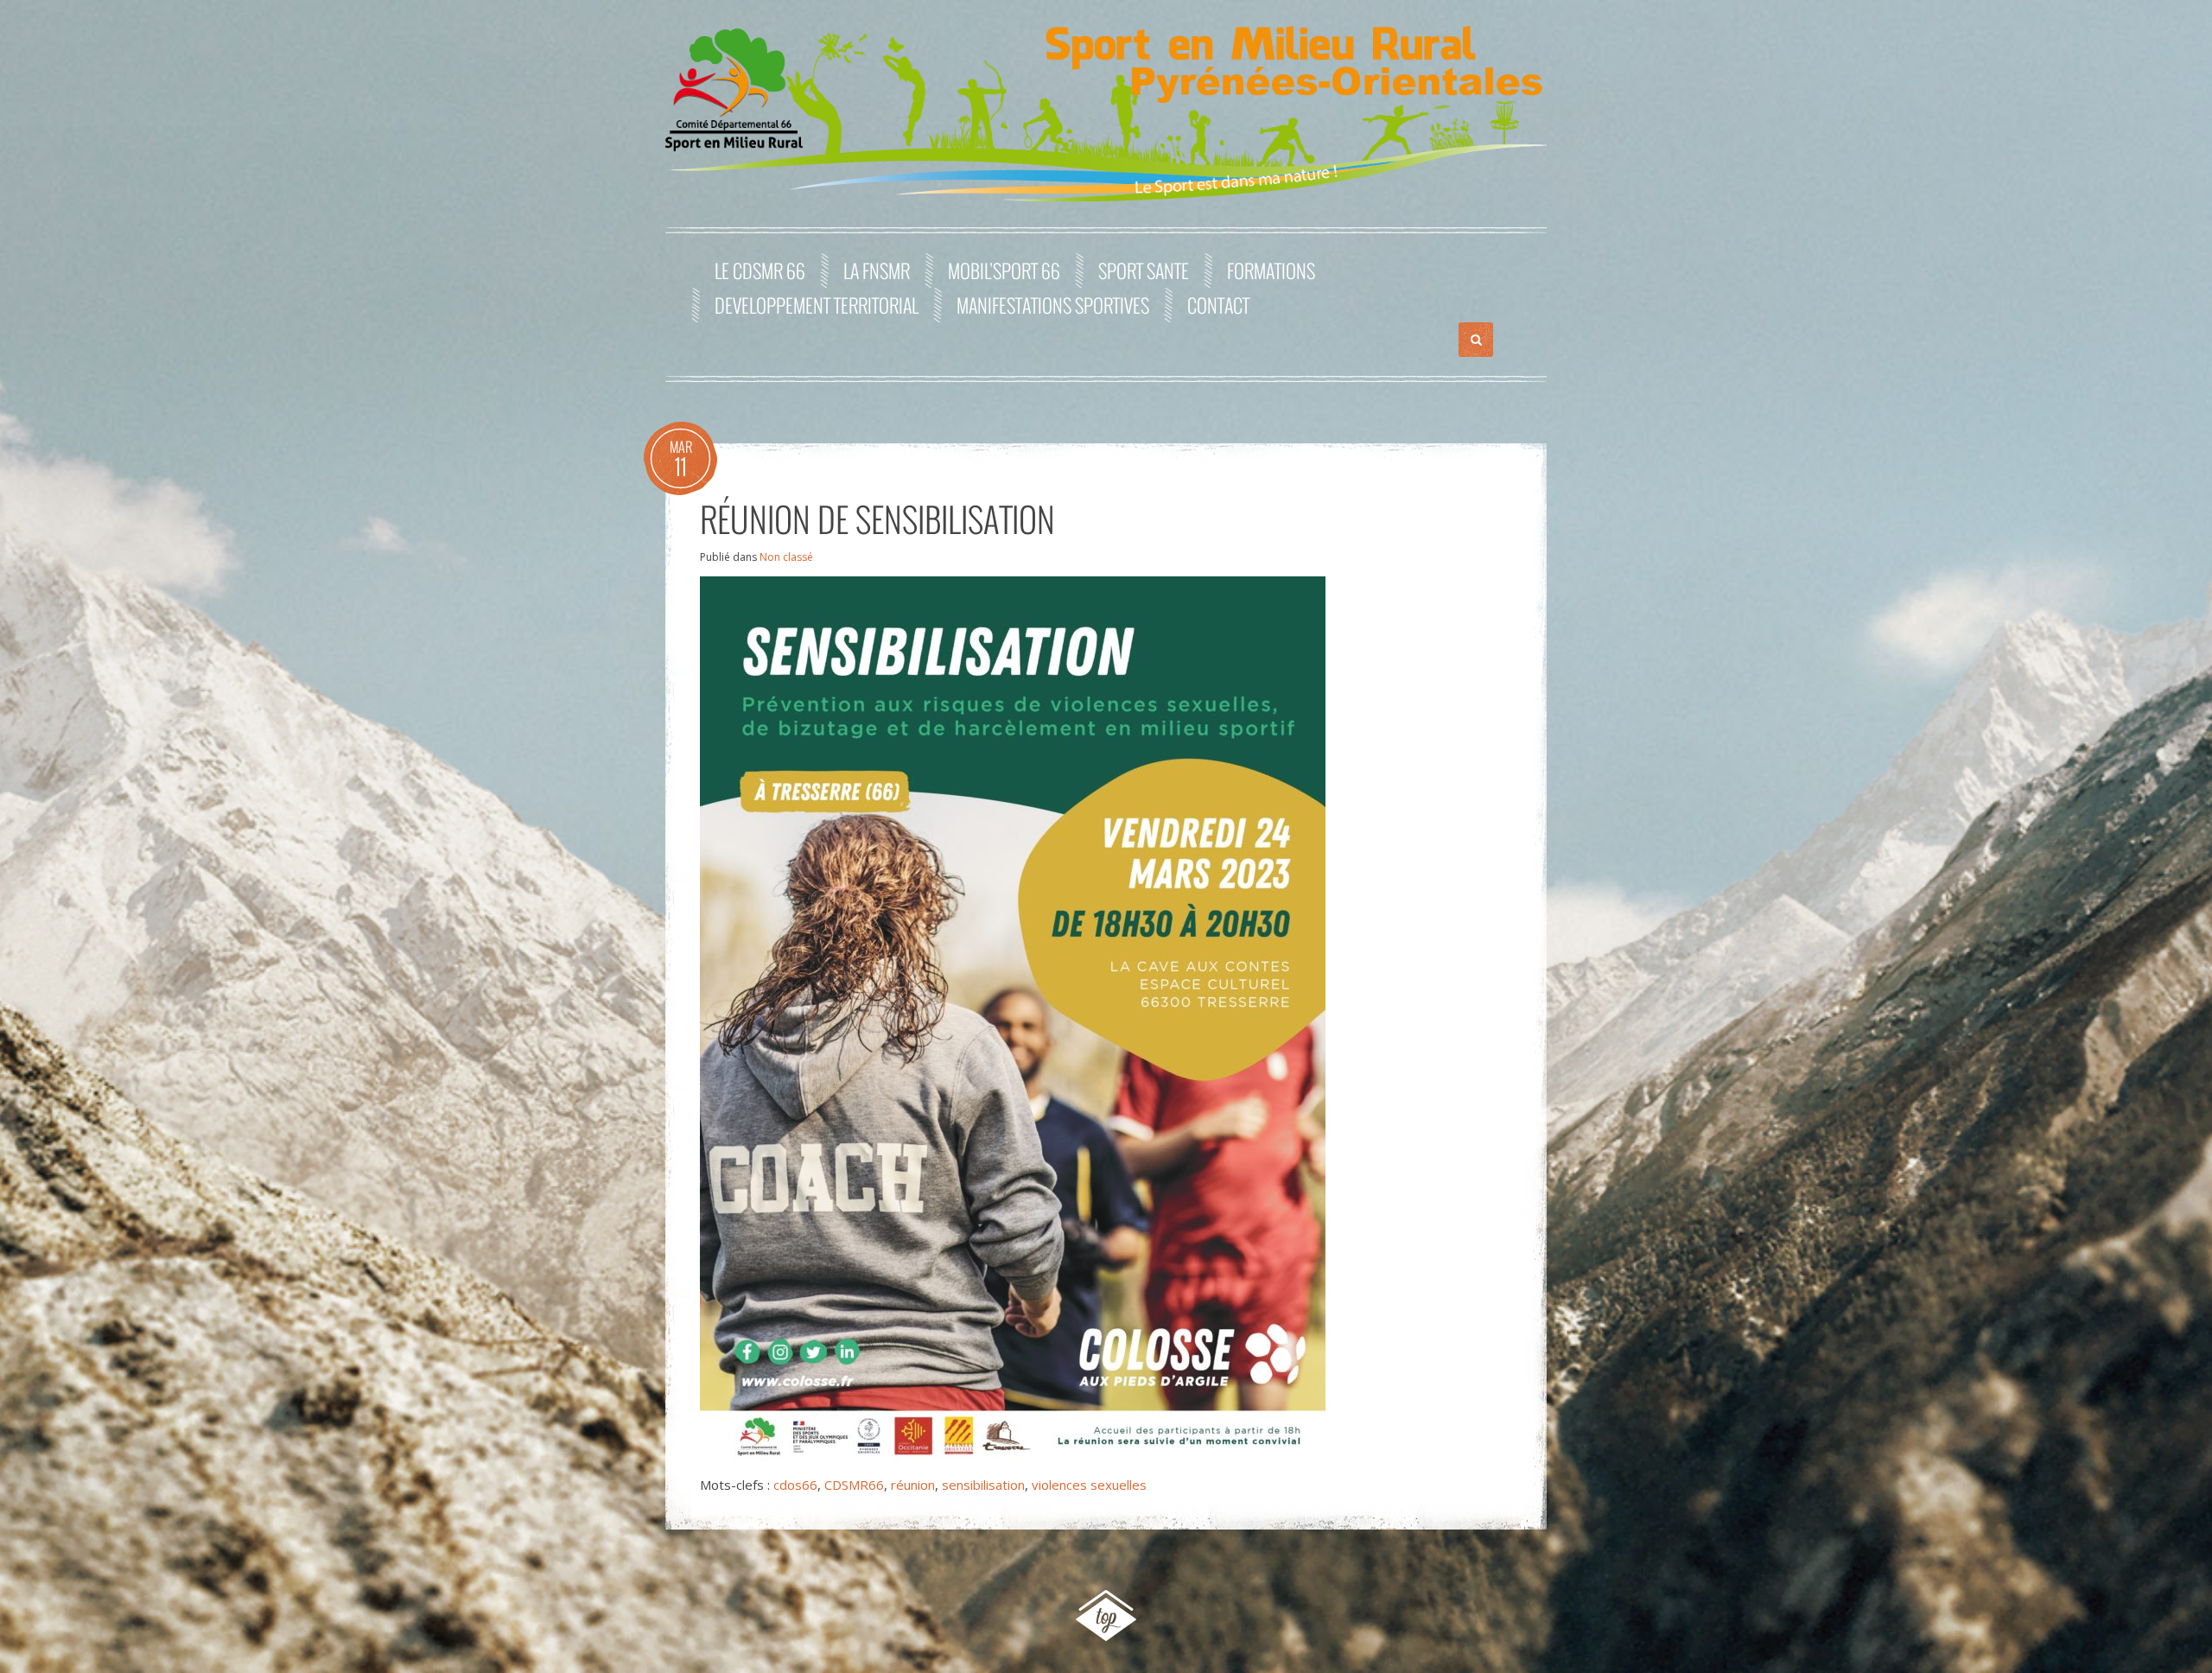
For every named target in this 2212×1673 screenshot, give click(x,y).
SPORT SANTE (1144, 270)
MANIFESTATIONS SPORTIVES (1053, 305)
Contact (1218, 305)
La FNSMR (877, 270)
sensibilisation (983, 1485)
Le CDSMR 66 (760, 270)
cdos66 (795, 1485)
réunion (913, 1485)
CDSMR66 (854, 1485)
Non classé (786, 557)
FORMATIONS (1271, 270)
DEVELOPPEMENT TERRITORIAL (817, 305)
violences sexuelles (1089, 1485)
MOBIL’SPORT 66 (1004, 270)
